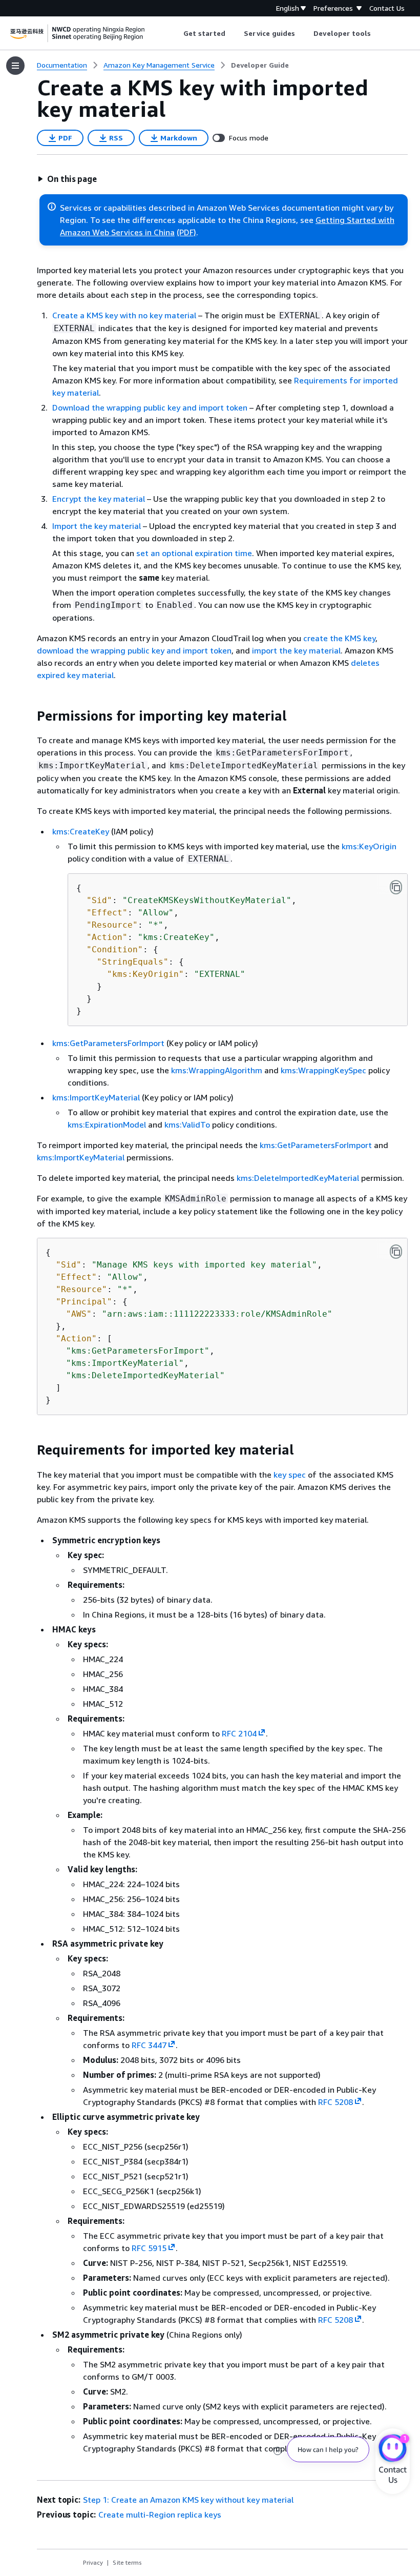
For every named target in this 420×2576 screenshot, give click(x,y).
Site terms (127, 2562)
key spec (290, 1475)
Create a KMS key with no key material (124, 315)
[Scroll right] (379, 33)
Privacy (93, 2562)
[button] (67, 179)
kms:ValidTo (187, 1125)
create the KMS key (339, 638)
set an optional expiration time (194, 553)
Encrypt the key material (99, 499)
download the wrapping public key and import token (134, 650)
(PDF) (186, 232)
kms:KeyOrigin (369, 846)
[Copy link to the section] (29, 716)
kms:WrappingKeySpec (323, 1070)
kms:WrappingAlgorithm (217, 1070)
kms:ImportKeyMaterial (96, 1097)
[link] (260, 65)
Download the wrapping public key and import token (150, 407)
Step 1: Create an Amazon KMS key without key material (188, 2500)
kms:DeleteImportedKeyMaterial (298, 1178)
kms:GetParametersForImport (108, 1043)
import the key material (296, 650)
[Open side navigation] (15, 66)
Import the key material (97, 526)
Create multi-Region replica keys (160, 2514)
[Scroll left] (175, 33)
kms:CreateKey (81, 831)
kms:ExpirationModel (107, 1125)
